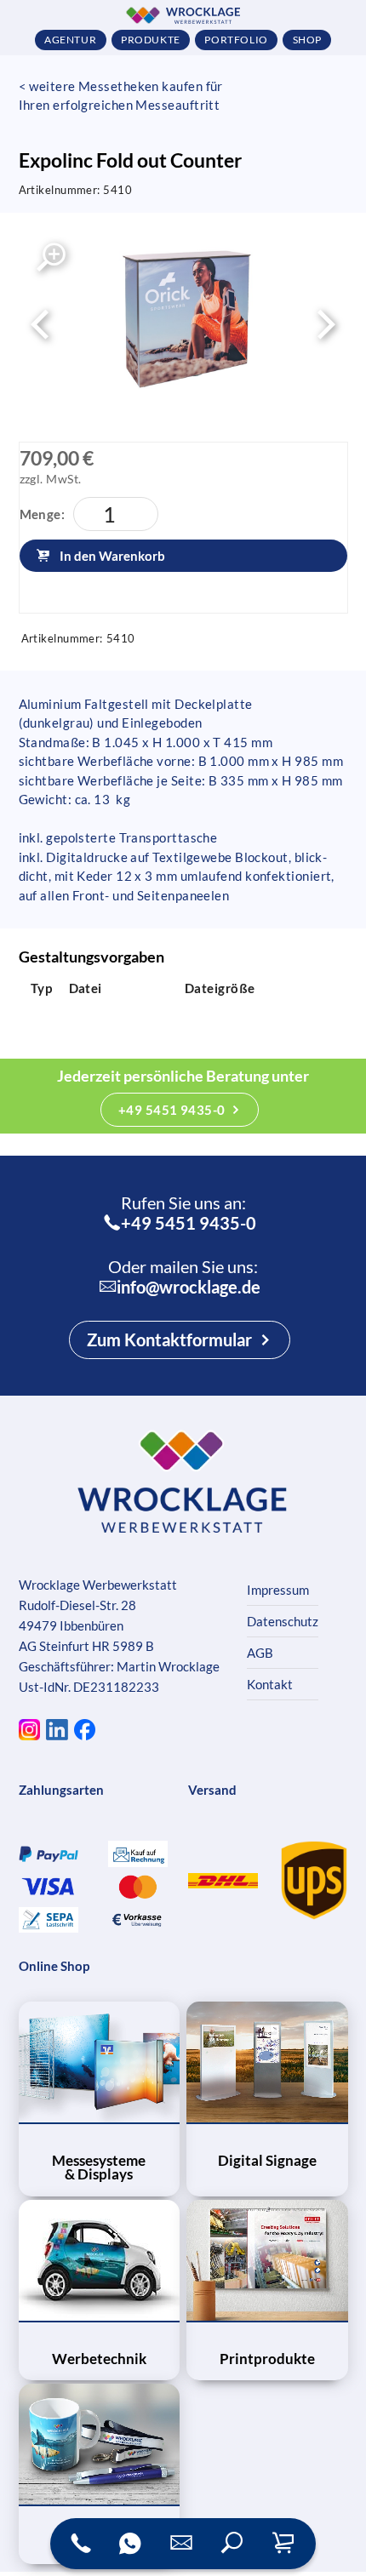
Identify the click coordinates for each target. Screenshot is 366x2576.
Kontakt (270, 1684)
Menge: (43, 514)
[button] (232, 2544)
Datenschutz (283, 1621)
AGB (260, 1653)
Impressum (278, 1590)
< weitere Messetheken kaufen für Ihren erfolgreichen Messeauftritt (121, 96)
